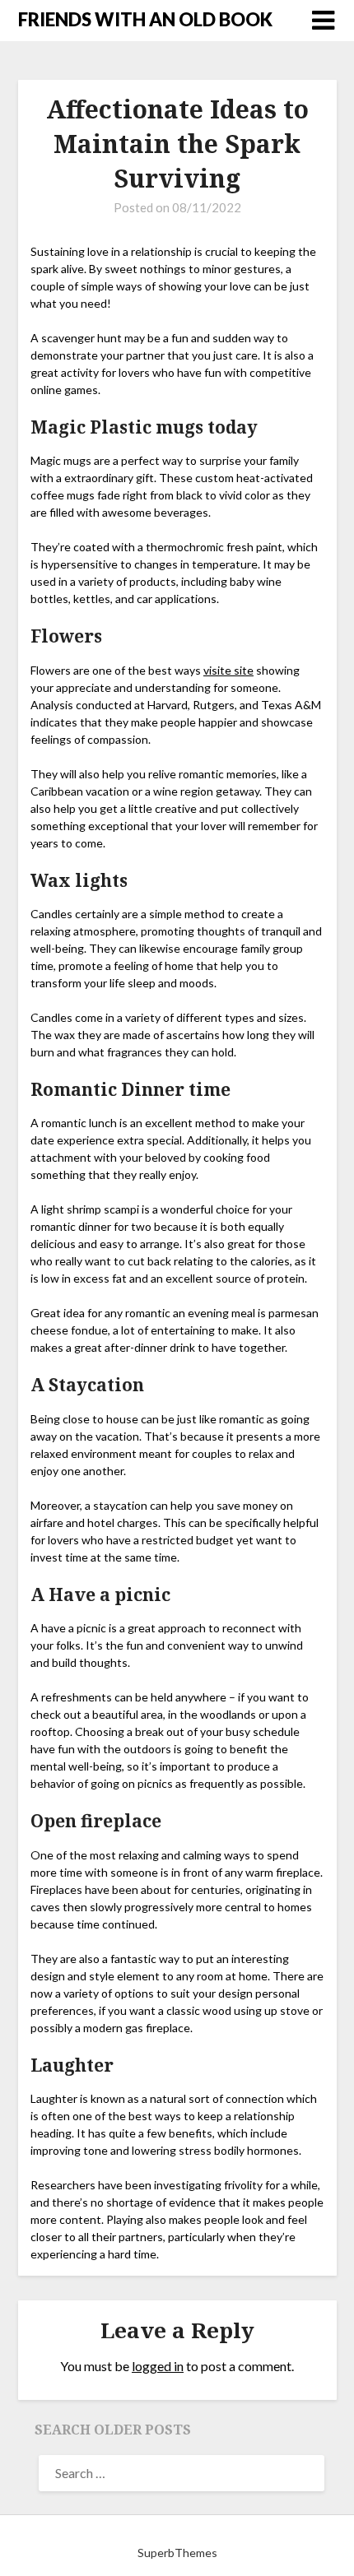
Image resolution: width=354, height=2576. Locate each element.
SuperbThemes (177, 2553)
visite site (228, 670)
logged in (158, 2366)
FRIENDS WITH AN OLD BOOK (145, 19)
